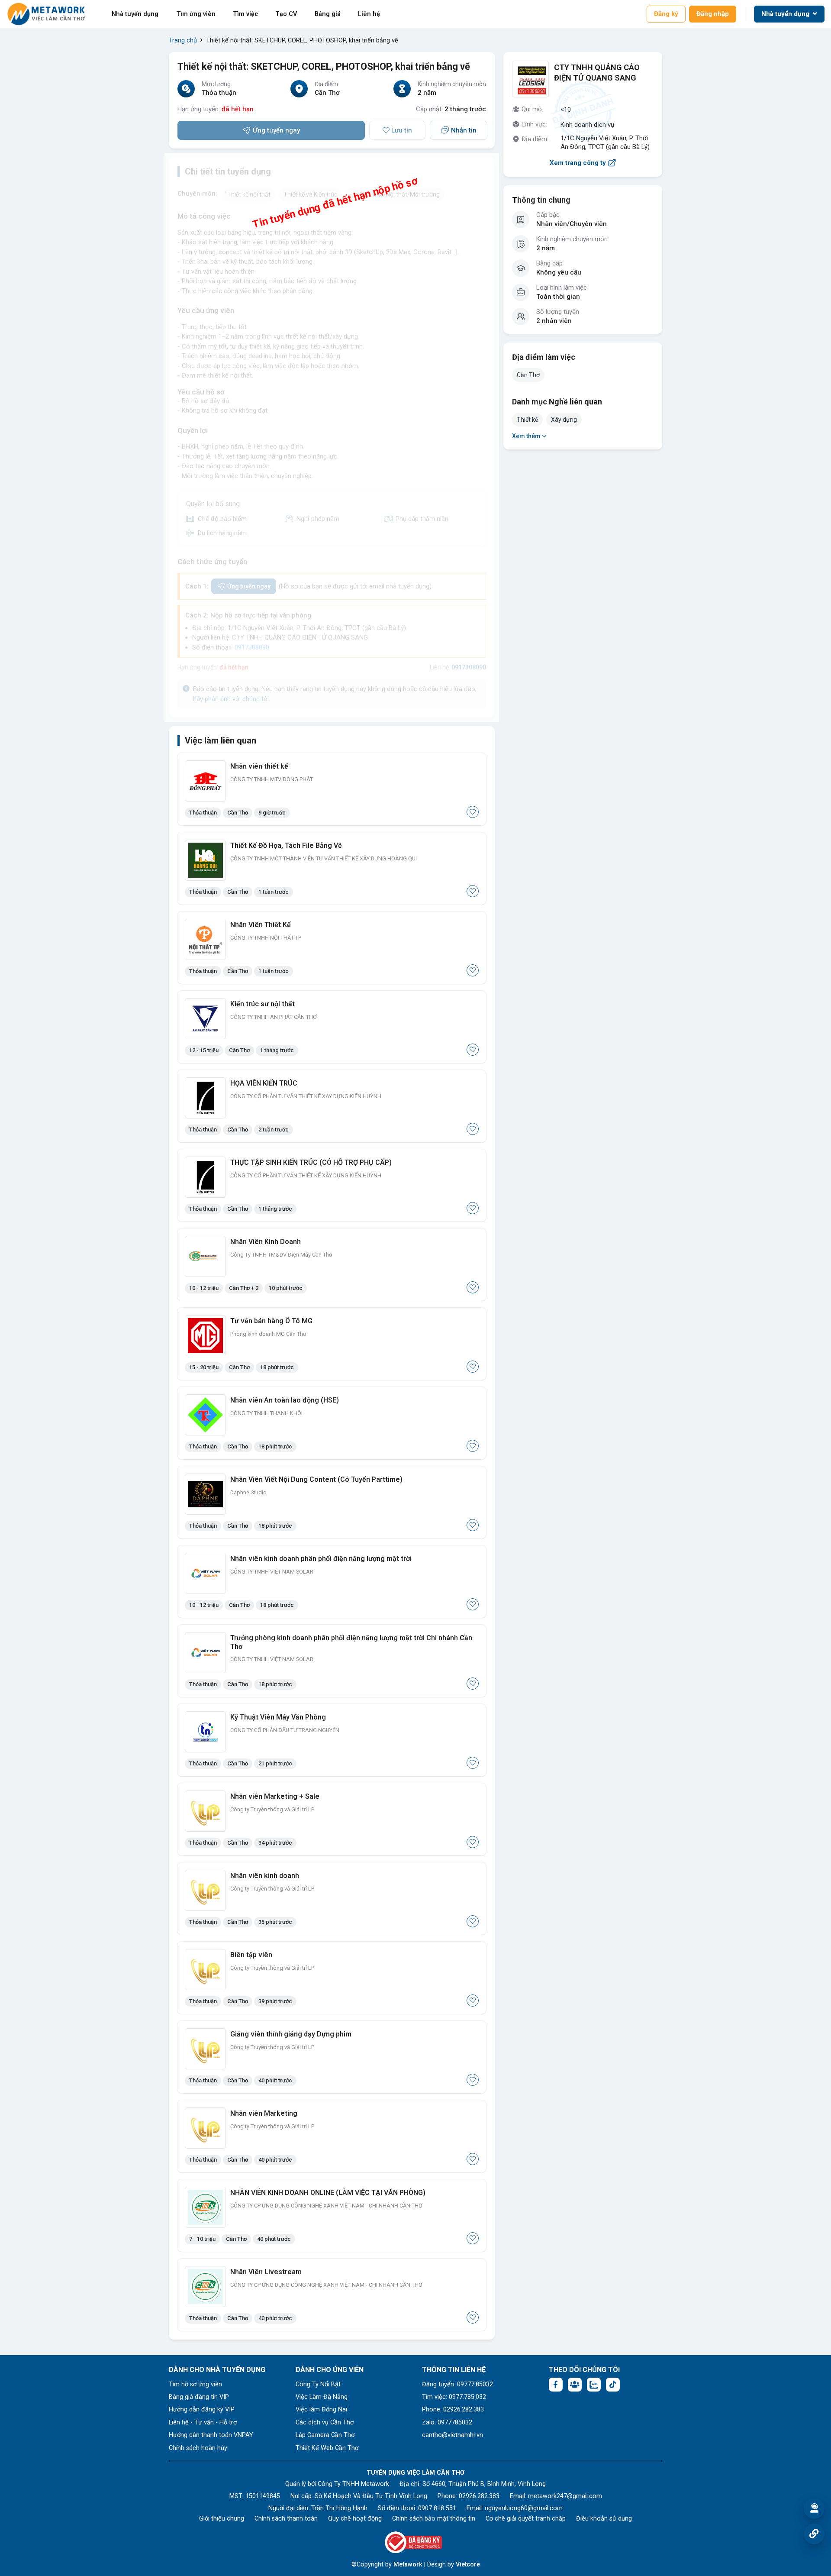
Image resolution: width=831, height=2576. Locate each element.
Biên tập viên (251, 1955)
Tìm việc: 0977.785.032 (454, 2397)
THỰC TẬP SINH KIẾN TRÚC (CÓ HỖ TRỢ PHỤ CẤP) (311, 1162)
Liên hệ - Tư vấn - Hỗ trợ (203, 2422)
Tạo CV (286, 14)
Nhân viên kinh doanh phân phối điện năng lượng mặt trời (321, 1559)
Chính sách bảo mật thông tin (434, 2519)
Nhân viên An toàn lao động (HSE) (285, 1400)
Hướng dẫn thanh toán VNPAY (211, 2435)
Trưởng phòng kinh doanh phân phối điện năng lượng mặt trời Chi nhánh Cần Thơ (351, 1642)
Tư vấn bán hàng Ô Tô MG (271, 1321)
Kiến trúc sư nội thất (263, 1004)
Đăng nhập (713, 14)
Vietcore (468, 2565)
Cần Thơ (528, 375)
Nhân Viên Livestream (266, 2272)
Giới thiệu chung (222, 2519)
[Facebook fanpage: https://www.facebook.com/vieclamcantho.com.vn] (556, 2385)
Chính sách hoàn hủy (198, 2448)
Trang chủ (183, 40)
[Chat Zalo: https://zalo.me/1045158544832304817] (594, 2385)
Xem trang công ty (578, 163)
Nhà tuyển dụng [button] (786, 14)
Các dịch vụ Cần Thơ (325, 2422)
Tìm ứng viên (196, 14)
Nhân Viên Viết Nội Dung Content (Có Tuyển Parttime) (316, 1479)
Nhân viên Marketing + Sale (275, 1796)
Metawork (408, 2565)
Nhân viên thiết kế (259, 766)
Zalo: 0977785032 (447, 2422)
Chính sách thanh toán (286, 2519)
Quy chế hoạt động (355, 2519)
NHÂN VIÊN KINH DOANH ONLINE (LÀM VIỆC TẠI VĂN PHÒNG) (328, 2193)
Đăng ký (666, 14)
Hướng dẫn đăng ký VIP (202, 2410)
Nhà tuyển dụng (135, 14)
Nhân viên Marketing (264, 2113)
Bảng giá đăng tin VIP (199, 2397)
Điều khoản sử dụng (604, 2519)
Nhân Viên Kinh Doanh (266, 1242)
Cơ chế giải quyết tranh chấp (526, 2519)
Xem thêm (526, 436)
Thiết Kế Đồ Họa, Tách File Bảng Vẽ (286, 845)
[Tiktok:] (613, 2385)
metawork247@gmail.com (565, 2496)
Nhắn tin (464, 130)
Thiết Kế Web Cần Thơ (327, 2448)
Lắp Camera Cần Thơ (325, 2435)
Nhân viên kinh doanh (265, 1876)
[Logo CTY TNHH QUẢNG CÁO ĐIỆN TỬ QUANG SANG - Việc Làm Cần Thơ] (530, 79)
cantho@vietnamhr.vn (453, 2435)
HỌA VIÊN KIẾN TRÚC (264, 1083)
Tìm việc (245, 14)
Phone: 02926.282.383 (453, 2410)
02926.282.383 (479, 2496)
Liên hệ (369, 14)
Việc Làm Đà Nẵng (322, 2397)
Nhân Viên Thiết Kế (261, 925)
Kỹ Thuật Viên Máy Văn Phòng (278, 1717)
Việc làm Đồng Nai (321, 2410)
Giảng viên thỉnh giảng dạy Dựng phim (291, 2034)
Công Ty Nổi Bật (318, 2384)
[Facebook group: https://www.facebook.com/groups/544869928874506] (575, 2385)
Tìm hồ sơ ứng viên (195, 2384)
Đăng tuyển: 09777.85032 (457, 2384)
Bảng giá (328, 14)
